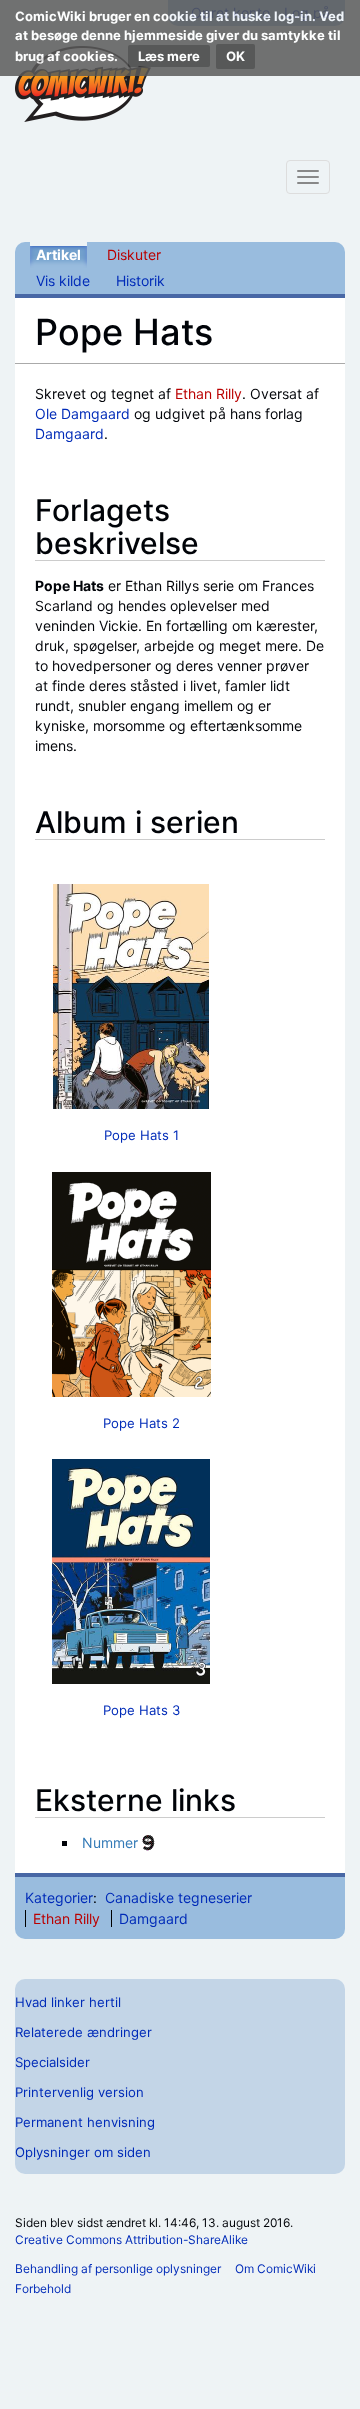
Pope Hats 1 (141, 1135)
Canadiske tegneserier (178, 1897)
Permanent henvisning (85, 2122)
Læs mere (169, 56)
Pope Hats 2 (141, 1423)
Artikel (58, 254)
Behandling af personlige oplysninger (118, 2268)
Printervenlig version (79, 2092)
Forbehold (43, 2288)
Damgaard (69, 433)
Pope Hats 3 (141, 1710)
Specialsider (52, 2062)
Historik (140, 280)
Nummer (110, 1842)
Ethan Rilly (208, 393)
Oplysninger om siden (83, 2152)
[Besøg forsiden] (83, 84)
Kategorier (59, 1897)
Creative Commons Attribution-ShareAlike (131, 2239)
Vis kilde (63, 280)
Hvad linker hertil (68, 2002)
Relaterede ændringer (83, 2032)
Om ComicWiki (275, 2268)
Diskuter (134, 254)
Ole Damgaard (82, 413)
